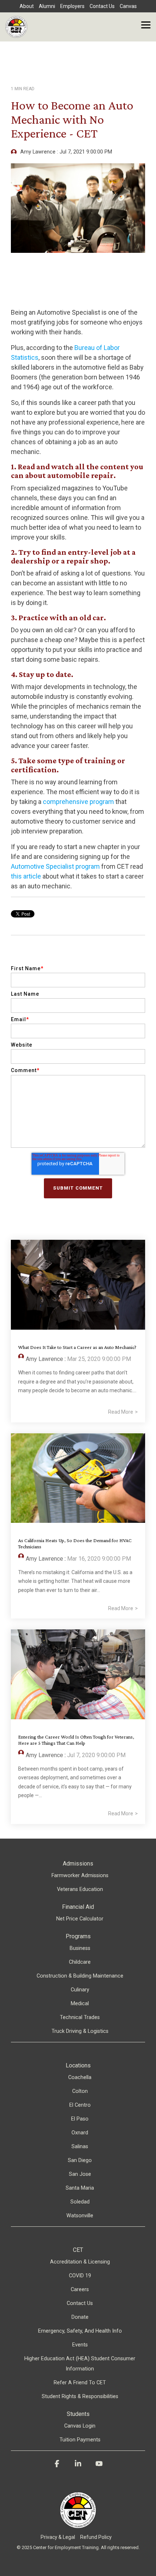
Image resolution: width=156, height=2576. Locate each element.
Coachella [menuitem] (80, 2077)
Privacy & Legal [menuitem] (58, 2537)
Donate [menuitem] (80, 2317)
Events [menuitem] (80, 2345)
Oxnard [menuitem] (80, 2133)
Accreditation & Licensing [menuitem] (80, 2262)
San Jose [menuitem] (80, 2174)
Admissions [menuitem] (78, 1864)
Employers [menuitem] (72, 6)
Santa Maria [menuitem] (80, 2188)
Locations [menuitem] (78, 2065)
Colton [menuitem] (80, 2091)
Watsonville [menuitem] (80, 2216)
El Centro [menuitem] (80, 2105)
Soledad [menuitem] (80, 2202)
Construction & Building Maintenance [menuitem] (80, 1976)
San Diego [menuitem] (80, 2160)
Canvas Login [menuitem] (80, 2426)
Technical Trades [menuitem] (80, 2017)
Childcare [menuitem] (80, 1962)
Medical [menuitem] (80, 2004)
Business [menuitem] (80, 1948)
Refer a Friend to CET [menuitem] (80, 2383)
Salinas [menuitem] (80, 2147)
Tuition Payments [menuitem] (80, 2440)
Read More (121, 1412)
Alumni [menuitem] (47, 6)
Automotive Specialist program (55, 866)
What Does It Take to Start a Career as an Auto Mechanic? (77, 1347)
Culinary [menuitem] (80, 1990)
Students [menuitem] (78, 2414)
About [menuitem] (27, 6)
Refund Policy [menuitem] (96, 2537)
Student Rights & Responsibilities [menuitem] (80, 2396)
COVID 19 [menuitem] (80, 2276)
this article (26, 876)
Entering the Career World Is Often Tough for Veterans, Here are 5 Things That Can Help (76, 1740)
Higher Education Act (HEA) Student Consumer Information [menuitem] (80, 2364)
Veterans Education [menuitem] (80, 1889)
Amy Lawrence (38, 152)
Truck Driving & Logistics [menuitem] (80, 2031)
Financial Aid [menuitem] (78, 1907)
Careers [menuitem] (80, 2290)
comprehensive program (78, 802)
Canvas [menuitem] (128, 6)
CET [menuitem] (78, 2250)
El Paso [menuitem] (80, 2119)
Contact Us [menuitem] (102, 6)
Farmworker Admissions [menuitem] (80, 1876)
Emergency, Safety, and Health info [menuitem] (80, 2331)
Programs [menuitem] (78, 1936)
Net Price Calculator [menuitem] (80, 1919)
